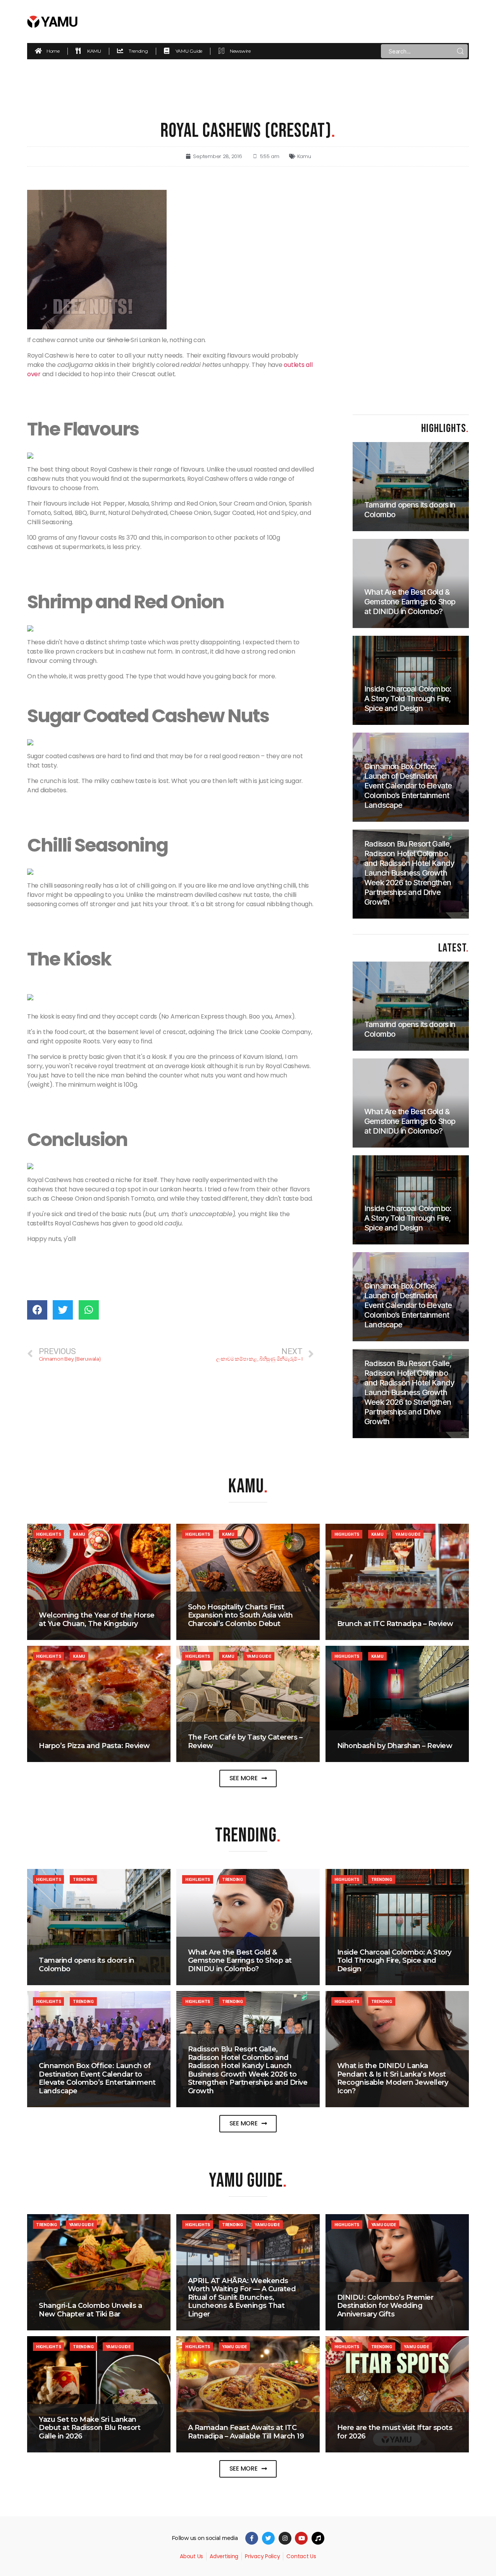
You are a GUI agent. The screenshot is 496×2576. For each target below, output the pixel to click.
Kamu (304, 156)
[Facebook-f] (252, 2538)
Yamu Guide (408, 1534)
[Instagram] (285, 2538)
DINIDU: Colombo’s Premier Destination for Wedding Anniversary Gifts (385, 2306)
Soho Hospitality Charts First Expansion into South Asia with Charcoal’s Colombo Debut (240, 1615)
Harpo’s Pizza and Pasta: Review (94, 1746)
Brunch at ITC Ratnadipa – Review (395, 1624)
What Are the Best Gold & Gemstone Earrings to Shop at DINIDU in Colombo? (240, 1961)
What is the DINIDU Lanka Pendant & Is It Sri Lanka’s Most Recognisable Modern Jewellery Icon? (393, 2078)
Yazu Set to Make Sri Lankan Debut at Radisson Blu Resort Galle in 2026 (90, 2428)
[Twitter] (268, 2538)
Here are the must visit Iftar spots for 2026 (395, 2432)
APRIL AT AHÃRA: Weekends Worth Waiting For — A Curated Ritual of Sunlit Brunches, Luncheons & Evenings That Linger (242, 2297)
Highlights (48, 1534)
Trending (83, 1879)
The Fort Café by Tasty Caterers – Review (245, 1741)
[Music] (318, 2538)
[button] (248, 1778)
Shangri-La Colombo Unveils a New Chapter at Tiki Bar (90, 2310)
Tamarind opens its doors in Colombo (87, 1965)
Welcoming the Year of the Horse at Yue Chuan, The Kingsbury (97, 1619)
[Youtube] (301, 2538)
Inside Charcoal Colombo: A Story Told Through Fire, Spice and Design (394, 1961)
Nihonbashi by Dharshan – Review (395, 1746)
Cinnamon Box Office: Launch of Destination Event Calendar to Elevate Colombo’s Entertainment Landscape (97, 2078)
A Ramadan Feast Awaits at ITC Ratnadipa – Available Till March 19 (246, 2432)
